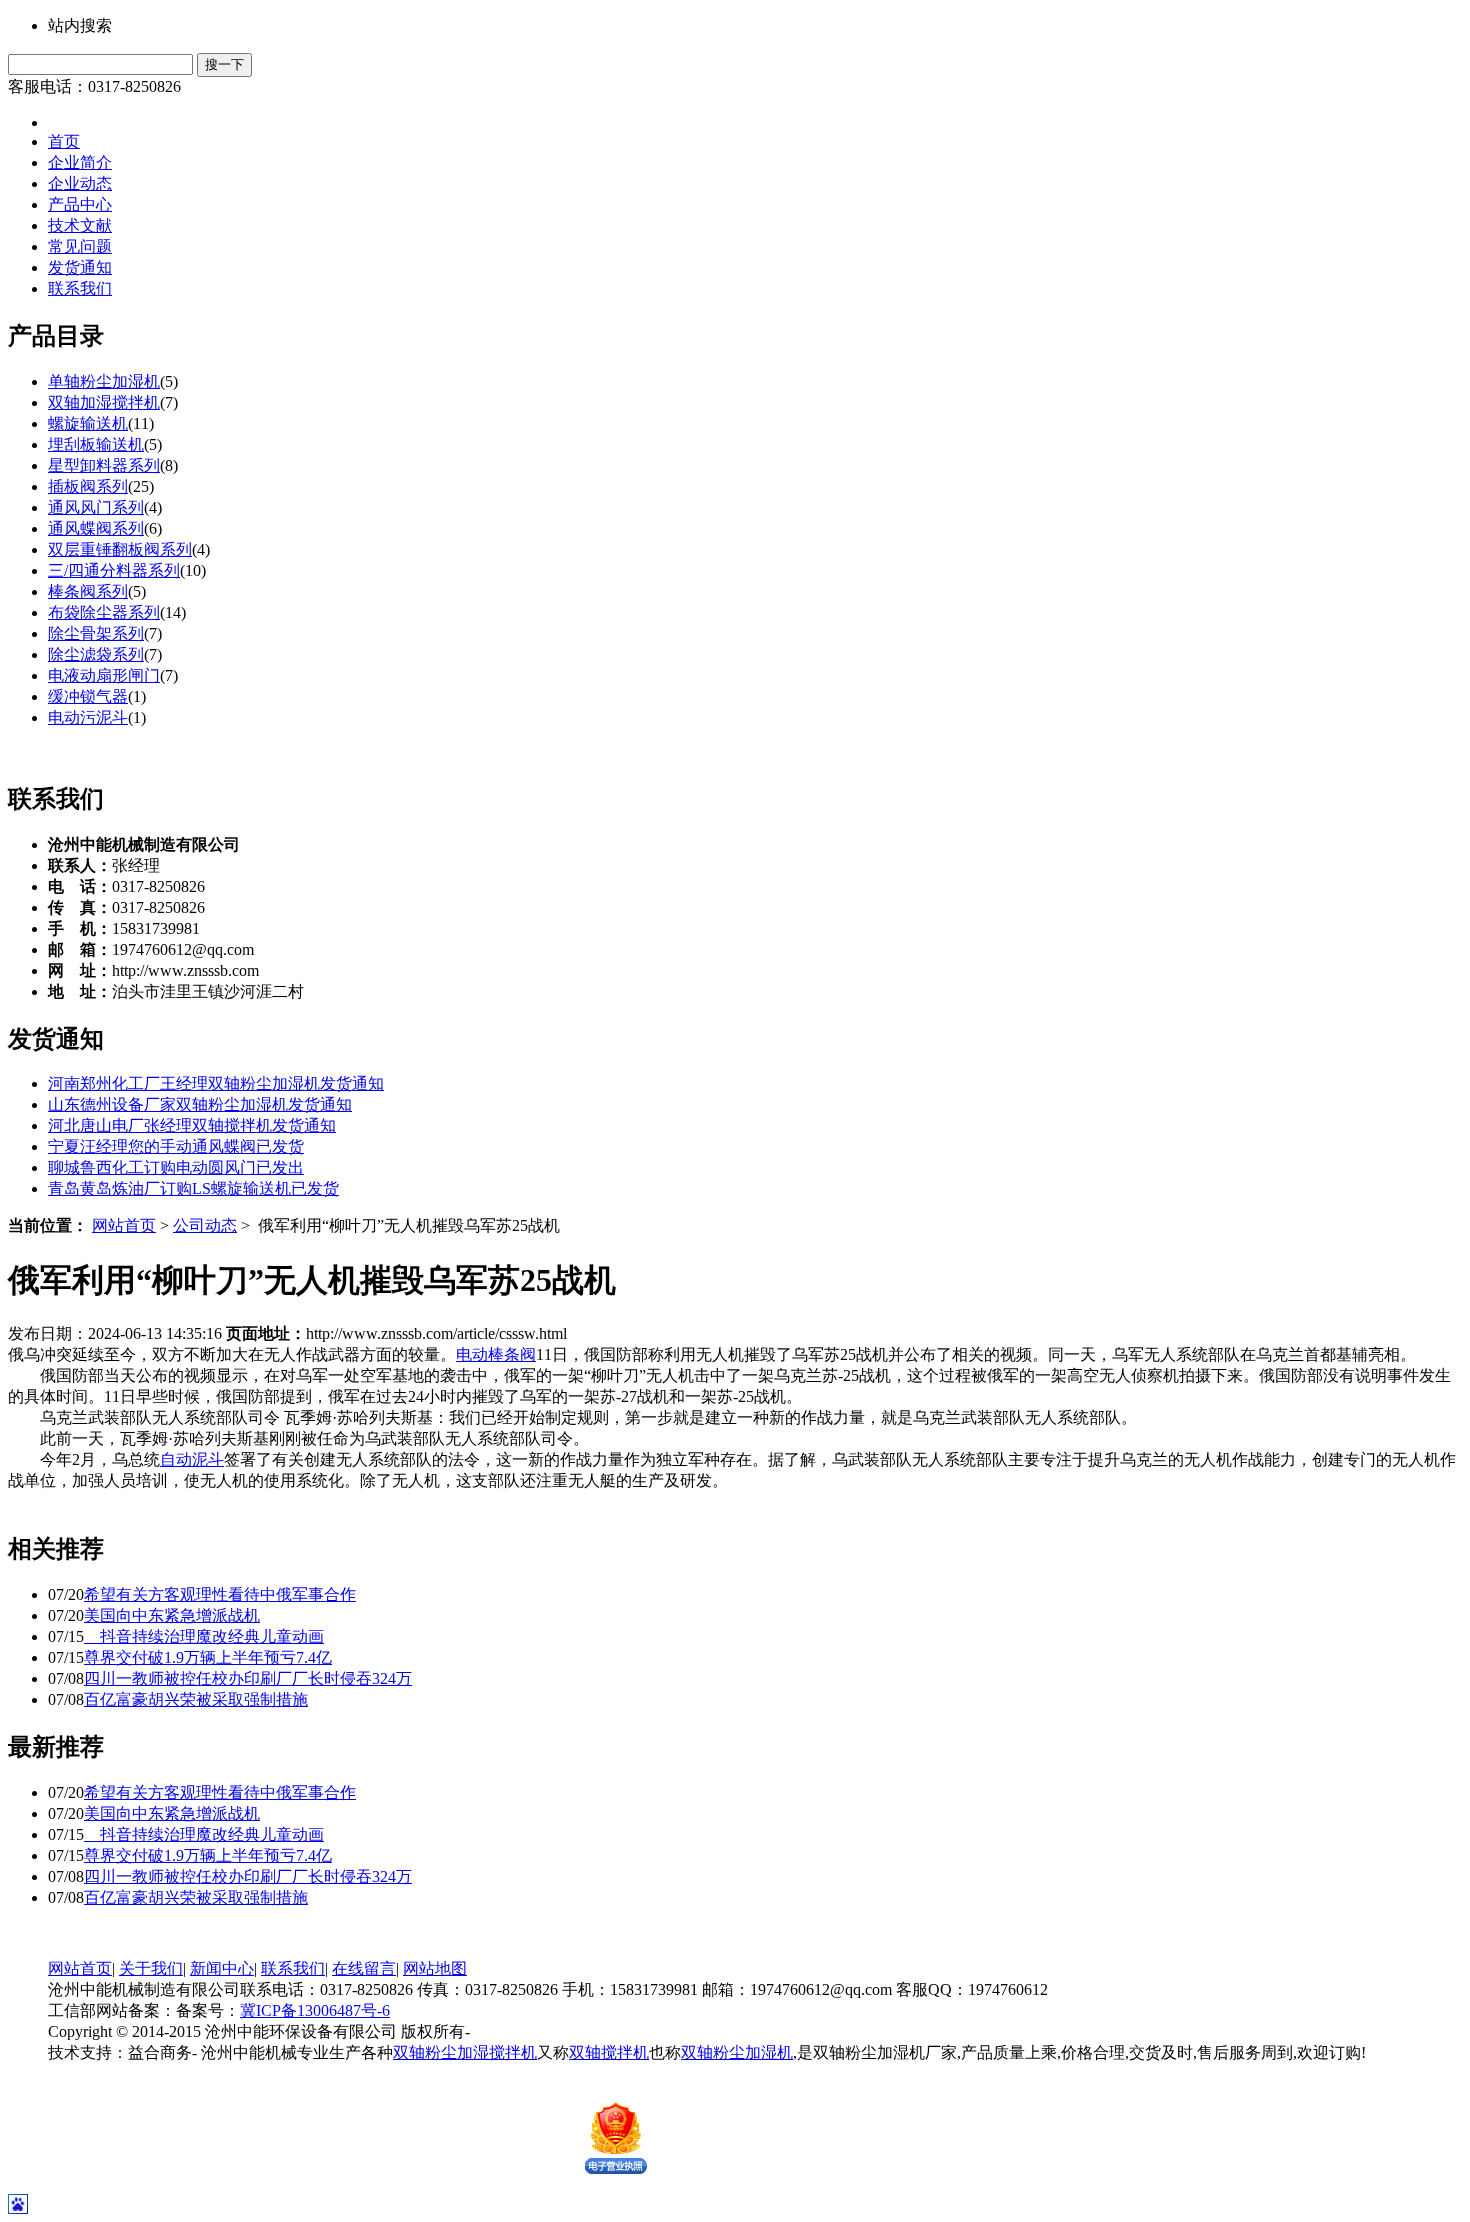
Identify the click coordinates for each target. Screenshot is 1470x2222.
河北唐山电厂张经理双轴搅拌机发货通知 (192, 1125)
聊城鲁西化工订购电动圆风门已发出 (176, 1167)
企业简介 (80, 162)
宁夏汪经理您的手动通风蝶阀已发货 (176, 1146)
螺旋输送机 (88, 423)
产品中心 (80, 204)
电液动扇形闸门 (104, 675)
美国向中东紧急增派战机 (172, 1615)
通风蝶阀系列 (96, 528)
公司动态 (205, 1225)
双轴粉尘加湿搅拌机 (465, 2052)
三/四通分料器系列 (114, 570)
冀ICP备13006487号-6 (315, 2010)
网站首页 (124, 1225)
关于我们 (151, 1968)
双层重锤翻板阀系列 (120, 549)
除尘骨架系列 (96, 633)
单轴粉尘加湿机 (104, 381)
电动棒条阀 (496, 1354)
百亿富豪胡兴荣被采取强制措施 (196, 1699)
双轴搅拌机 (609, 2052)
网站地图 (435, 1968)
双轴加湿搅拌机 (104, 402)
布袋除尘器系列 (104, 612)
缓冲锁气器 (88, 696)
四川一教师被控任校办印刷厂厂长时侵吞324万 (248, 1678)
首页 (64, 141)
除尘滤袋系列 (96, 654)
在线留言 (364, 1968)
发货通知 (80, 267)
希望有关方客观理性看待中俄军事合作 (220, 1594)
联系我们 (80, 288)
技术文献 (80, 225)
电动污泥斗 (88, 717)
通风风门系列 (96, 507)
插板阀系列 (88, 486)
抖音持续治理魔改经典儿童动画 (204, 1636)
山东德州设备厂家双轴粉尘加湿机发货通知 (200, 1104)
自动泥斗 (192, 1459)
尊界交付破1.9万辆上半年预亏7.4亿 (208, 1657)
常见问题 (80, 246)
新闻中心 (222, 1968)
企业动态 (80, 183)
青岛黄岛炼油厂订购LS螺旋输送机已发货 (193, 1188)
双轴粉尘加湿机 (737, 2052)
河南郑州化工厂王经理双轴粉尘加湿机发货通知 (216, 1083)
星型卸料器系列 (104, 465)
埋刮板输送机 (96, 444)
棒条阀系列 (88, 591)
